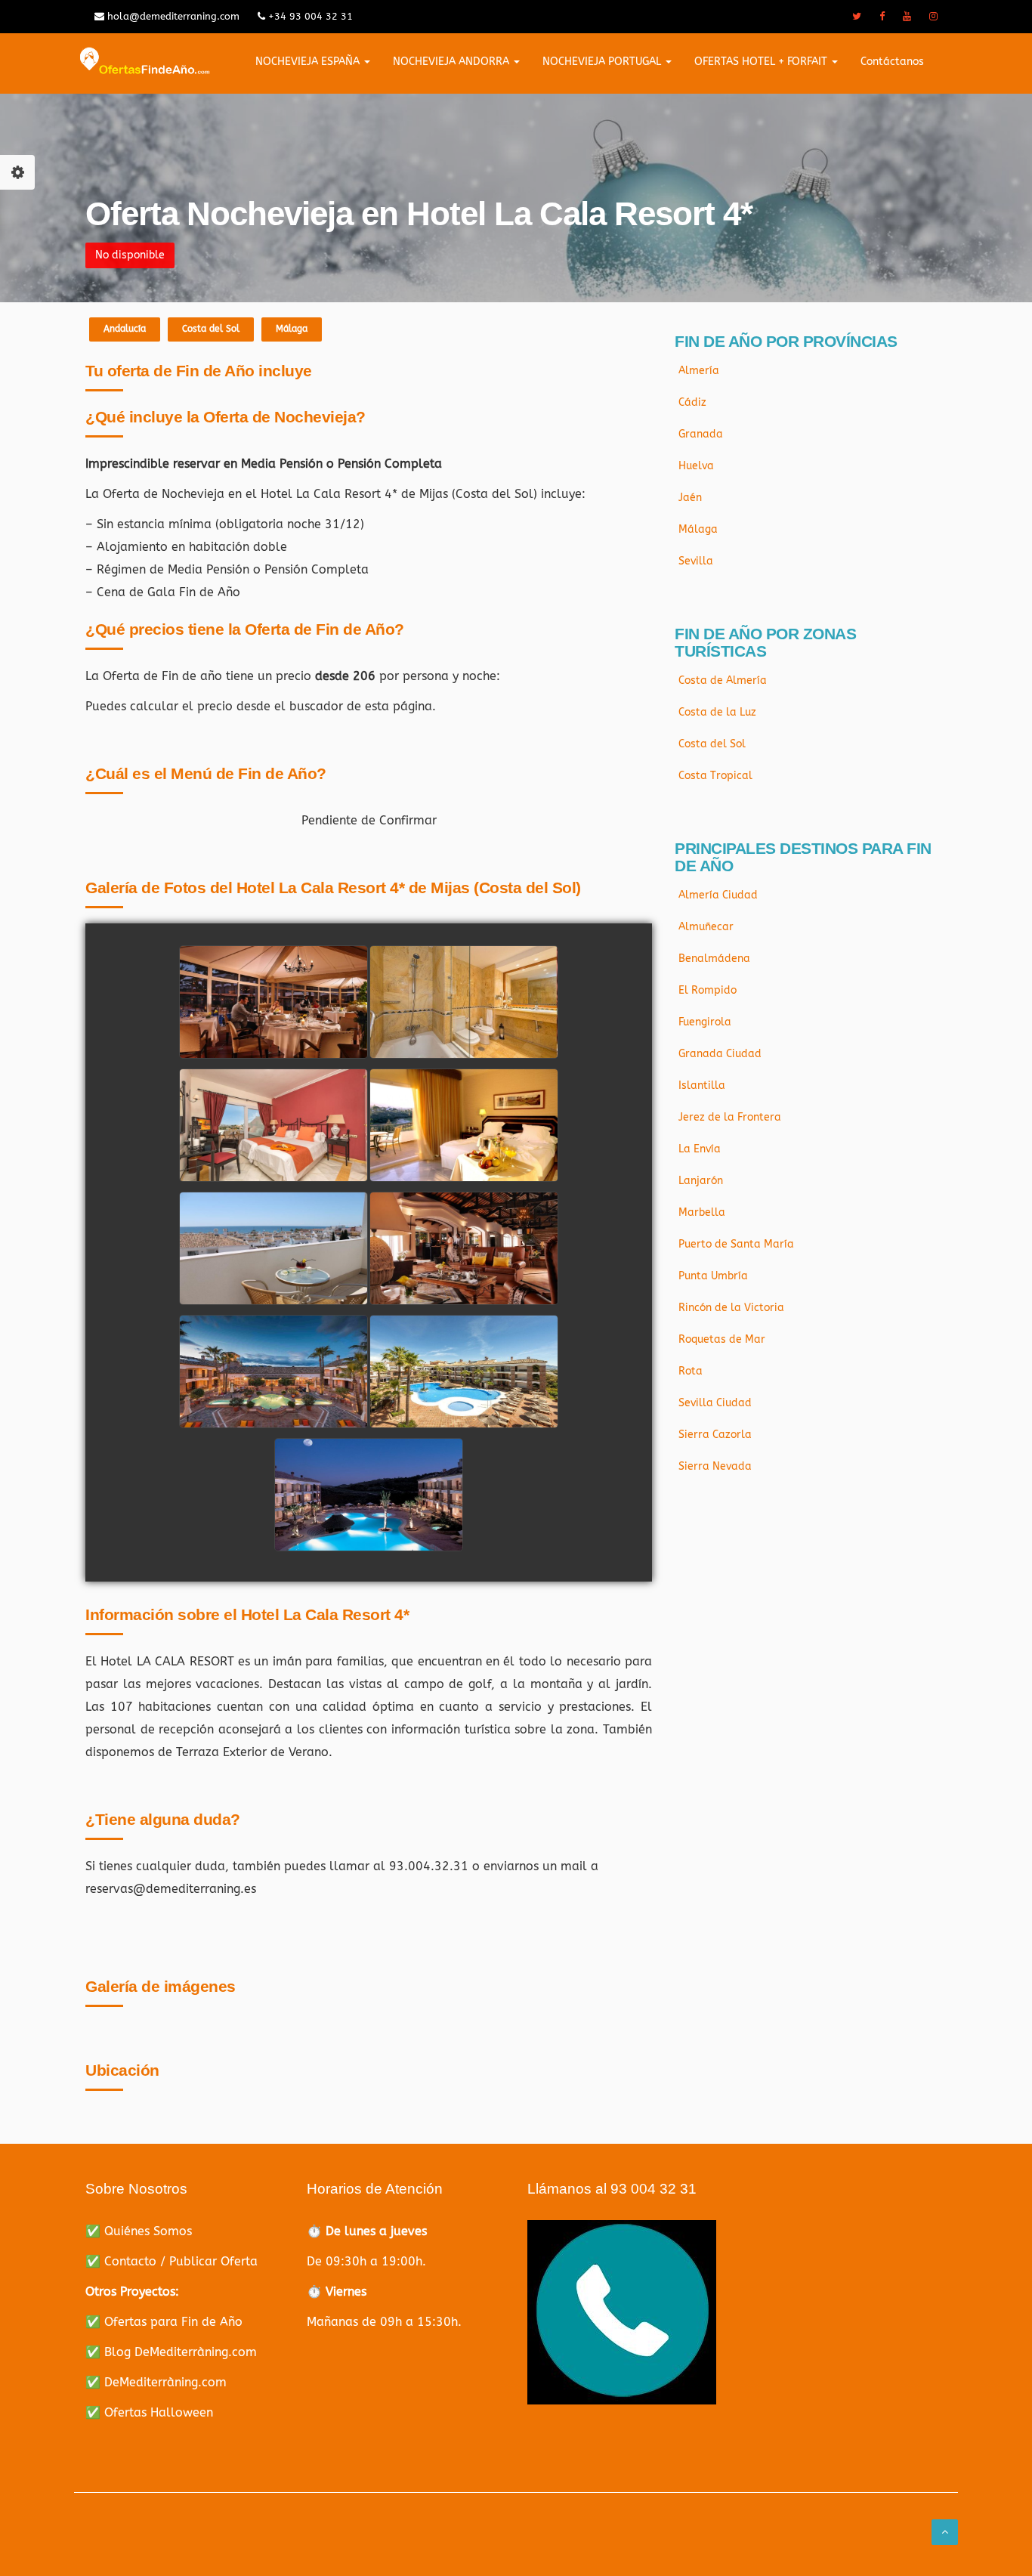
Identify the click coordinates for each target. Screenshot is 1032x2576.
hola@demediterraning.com (172, 16)
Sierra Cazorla (715, 1435)
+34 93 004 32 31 (309, 16)
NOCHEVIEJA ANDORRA (453, 62)
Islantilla (702, 1085)
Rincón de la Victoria (731, 1308)
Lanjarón (701, 1181)
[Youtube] (907, 17)
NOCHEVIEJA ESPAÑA (309, 62)
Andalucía (125, 329)
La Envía (700, 1149)
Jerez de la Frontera (730, 1117)
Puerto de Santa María (736, 1244)
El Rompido (708, 990)
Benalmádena (714, 959)
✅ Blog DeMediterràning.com (171, 2352)
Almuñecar (706, 927)
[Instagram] (933, 17)
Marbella (702, 1212)
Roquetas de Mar (722, 1339)
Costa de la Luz (717, 712)
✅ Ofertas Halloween (149, 2412)
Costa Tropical (715, 776)
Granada (701, 434)
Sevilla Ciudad (715, 1403)
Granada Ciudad (720, 1054)
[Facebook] (882, 17)
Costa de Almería (723, 680)
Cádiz (692, 402)
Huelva (696, 466)
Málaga (292, 329)
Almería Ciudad (718, 895)
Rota (691, 1371)
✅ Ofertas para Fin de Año (164, 2322)
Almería (699, 371)
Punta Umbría (713, 1276)
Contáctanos (892, 62)
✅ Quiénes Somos (139, 2231)
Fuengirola (705, 1022)
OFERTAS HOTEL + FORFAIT (762, 62)
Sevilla (696, 561)
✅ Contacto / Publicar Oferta (171, 2261)
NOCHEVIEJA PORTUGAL (603, 62)
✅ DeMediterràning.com (156, 2382)
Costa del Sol (211, 329)
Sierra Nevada (715, 1466)
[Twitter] (857, 17)
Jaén (690, 498)
